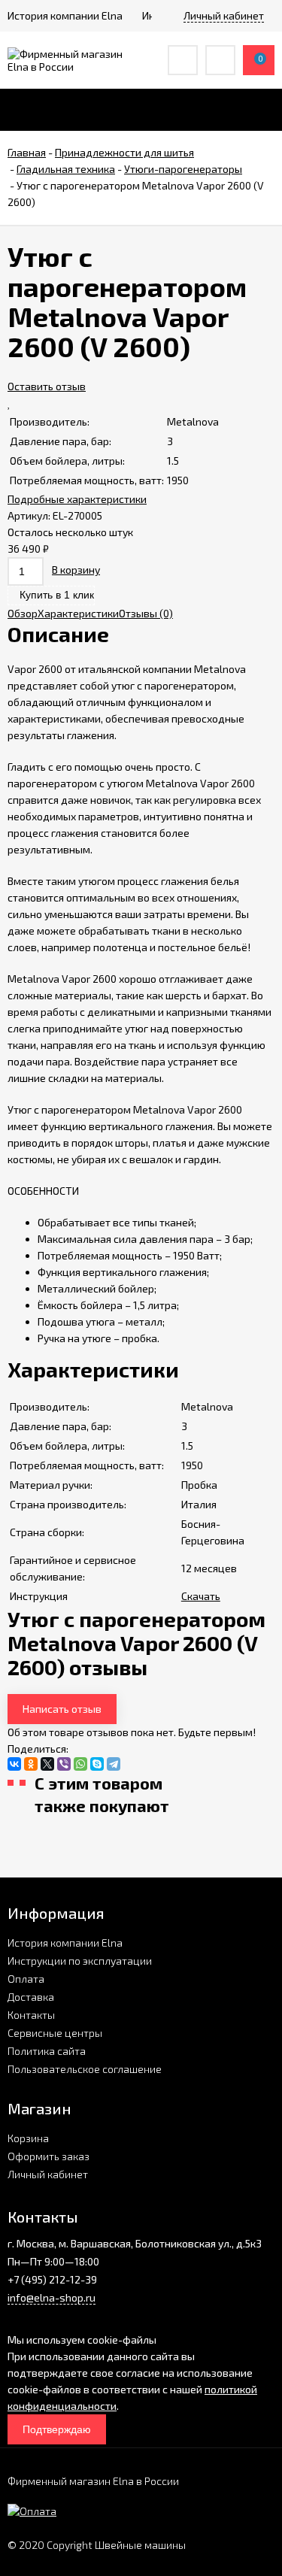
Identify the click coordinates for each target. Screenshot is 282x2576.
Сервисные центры (55, 2033)
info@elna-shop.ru (52, 2297)
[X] (47, 1764)
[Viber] (64, 1764)
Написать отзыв (62, 1709)
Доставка (31, 1997)
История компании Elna (65, 1943)
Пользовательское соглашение (85, 2069)
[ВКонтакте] (14, 1764)
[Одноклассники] (31, 1764)
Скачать (201, 1596)
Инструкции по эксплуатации (80, 1961)
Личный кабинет (48, 2174)
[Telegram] (114, 1764)
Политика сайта (47, 2051)
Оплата (26, 1979)
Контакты (31, 2015)
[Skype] (97, 1764)
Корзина (28, 2138)
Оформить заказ (49, 2156)
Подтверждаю (57, 2429)
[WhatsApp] (80, 1764)
